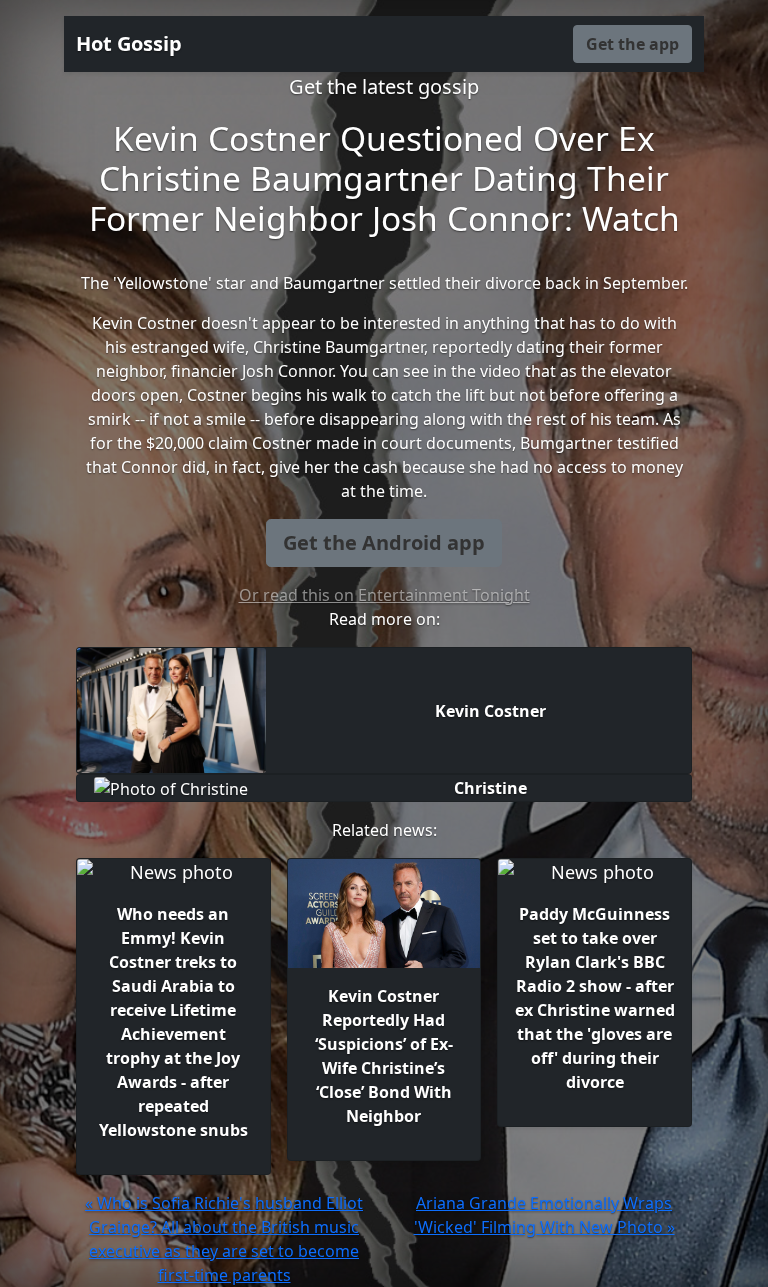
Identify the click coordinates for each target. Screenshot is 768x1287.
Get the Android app (384, 542)
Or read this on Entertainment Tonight (384, 595)
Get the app (632, 44)
